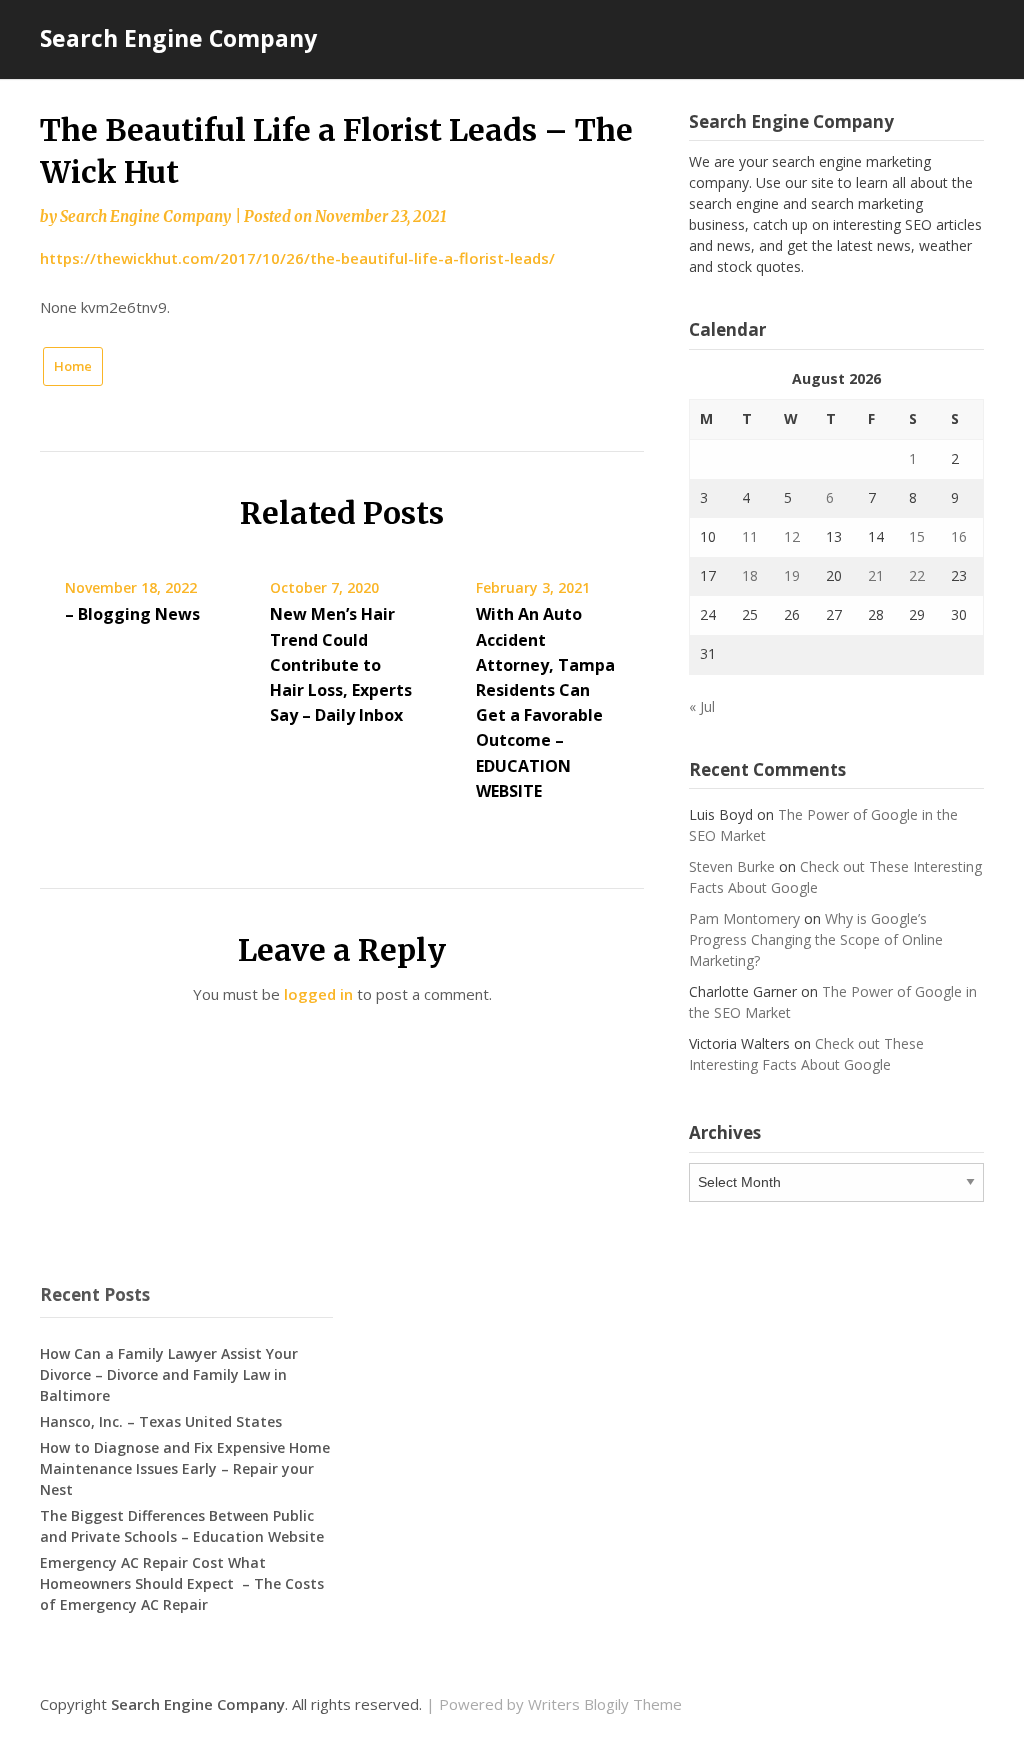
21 (876, 575)
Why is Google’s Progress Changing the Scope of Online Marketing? (816, 939)
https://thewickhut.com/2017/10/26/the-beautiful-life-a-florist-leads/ (297, 258)
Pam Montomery (744, 918)
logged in (318, 994)
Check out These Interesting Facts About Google (806, 1054)
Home (73, 366)
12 (792, 536)
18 (750, 575)
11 (750, 536)
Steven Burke (732, 866)
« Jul (702, 706)
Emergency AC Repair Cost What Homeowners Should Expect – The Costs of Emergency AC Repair (182, 1583)
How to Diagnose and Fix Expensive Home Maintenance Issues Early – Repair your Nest (185, 1468)
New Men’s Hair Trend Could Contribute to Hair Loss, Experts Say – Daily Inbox (341, 664)
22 (917, 575)
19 (792, 575)
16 (959, 536)
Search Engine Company (178, 38)
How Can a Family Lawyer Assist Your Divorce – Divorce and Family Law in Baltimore (169, 1374)
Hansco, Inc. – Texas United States (161, 1421)
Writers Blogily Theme (605, 1704)
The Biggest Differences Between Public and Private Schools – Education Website (182, 1526)
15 (917, 536)
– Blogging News (132, 614)
